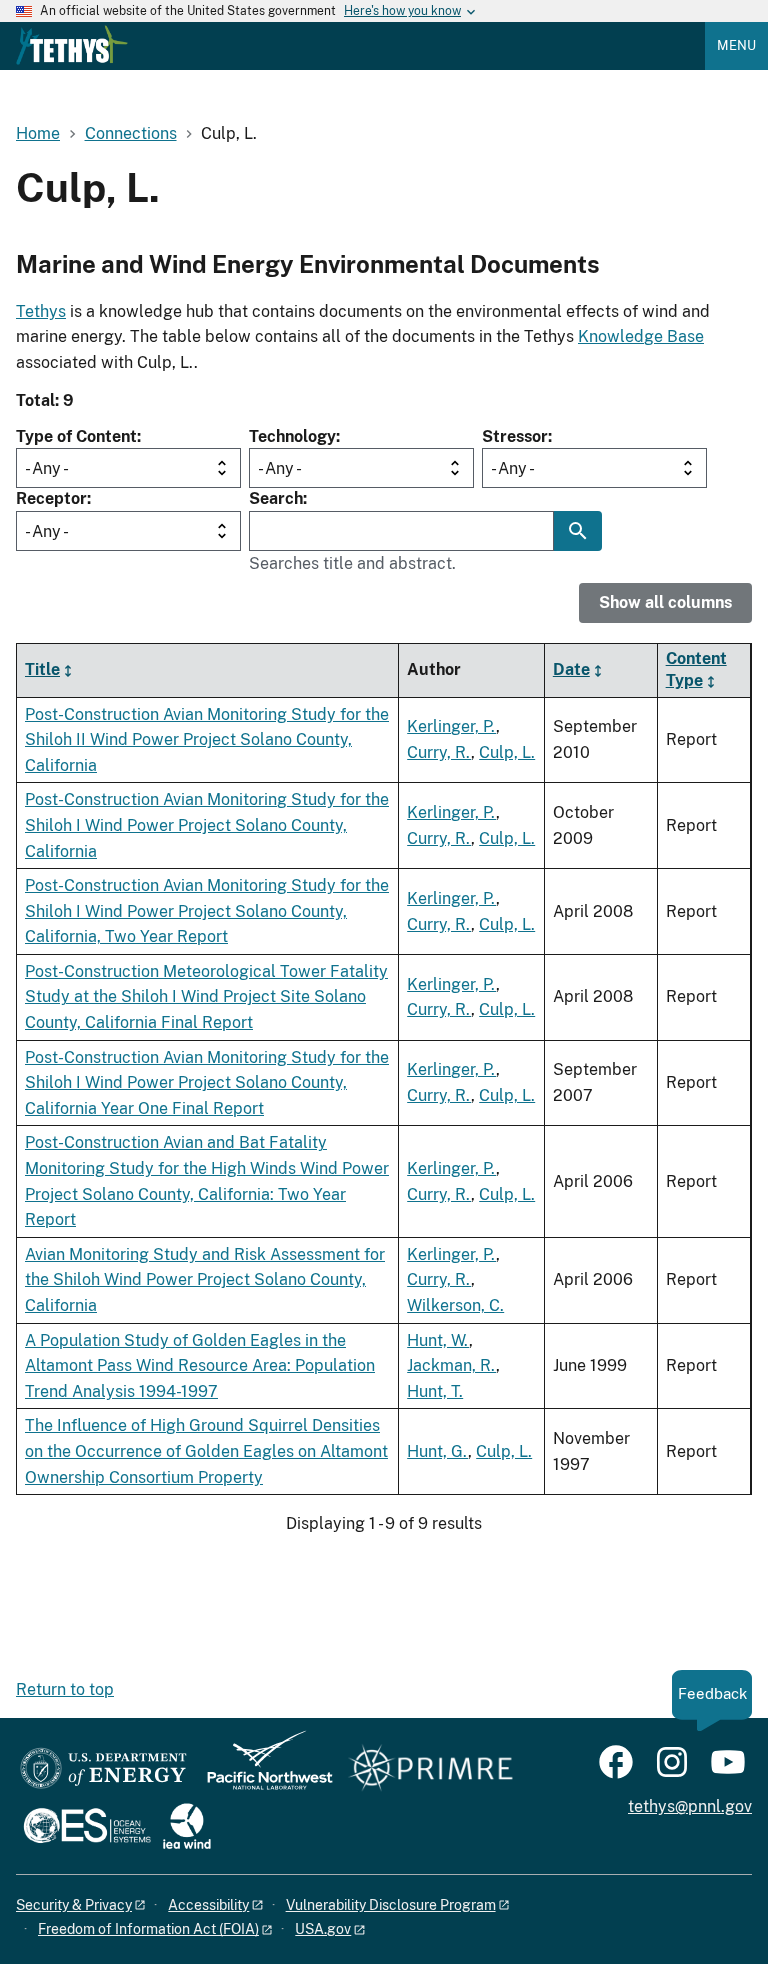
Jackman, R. (451, 1365)
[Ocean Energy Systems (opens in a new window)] (88, 1827)
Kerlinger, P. (451, 726)
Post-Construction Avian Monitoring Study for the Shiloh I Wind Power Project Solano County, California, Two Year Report (207, 911)
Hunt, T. (435, 1391)
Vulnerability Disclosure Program (391, 1905)
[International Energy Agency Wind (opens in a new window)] (187, 1827)
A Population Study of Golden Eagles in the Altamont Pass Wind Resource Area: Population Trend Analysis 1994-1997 (200, 1366)
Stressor (515, 436)
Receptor (51, 498)
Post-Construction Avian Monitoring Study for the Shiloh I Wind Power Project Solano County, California (207, 825)
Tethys (41, 311)
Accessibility (208, 1905)
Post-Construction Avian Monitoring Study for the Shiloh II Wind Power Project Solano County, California (207, 740)
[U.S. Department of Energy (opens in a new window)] (103, 1769)
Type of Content (76, 436)
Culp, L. (507, 752)
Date (571, 669)
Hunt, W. (438, 1340)
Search (276, 498)
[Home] (72, 45)
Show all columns (665, 602)
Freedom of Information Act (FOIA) (148, 1929)
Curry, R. (439, 752)
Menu (736, 45)
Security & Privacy (74, 1905)
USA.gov (323, 1929)
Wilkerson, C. (455, 1305)
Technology (292, 436)
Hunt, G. (437, 1451)
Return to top (65, 1689)
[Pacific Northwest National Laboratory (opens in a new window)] (262, 1769)
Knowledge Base (641, 336)
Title (42, 669)
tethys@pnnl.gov (690, 1806)
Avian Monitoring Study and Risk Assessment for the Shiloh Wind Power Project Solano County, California (205, 1280)
